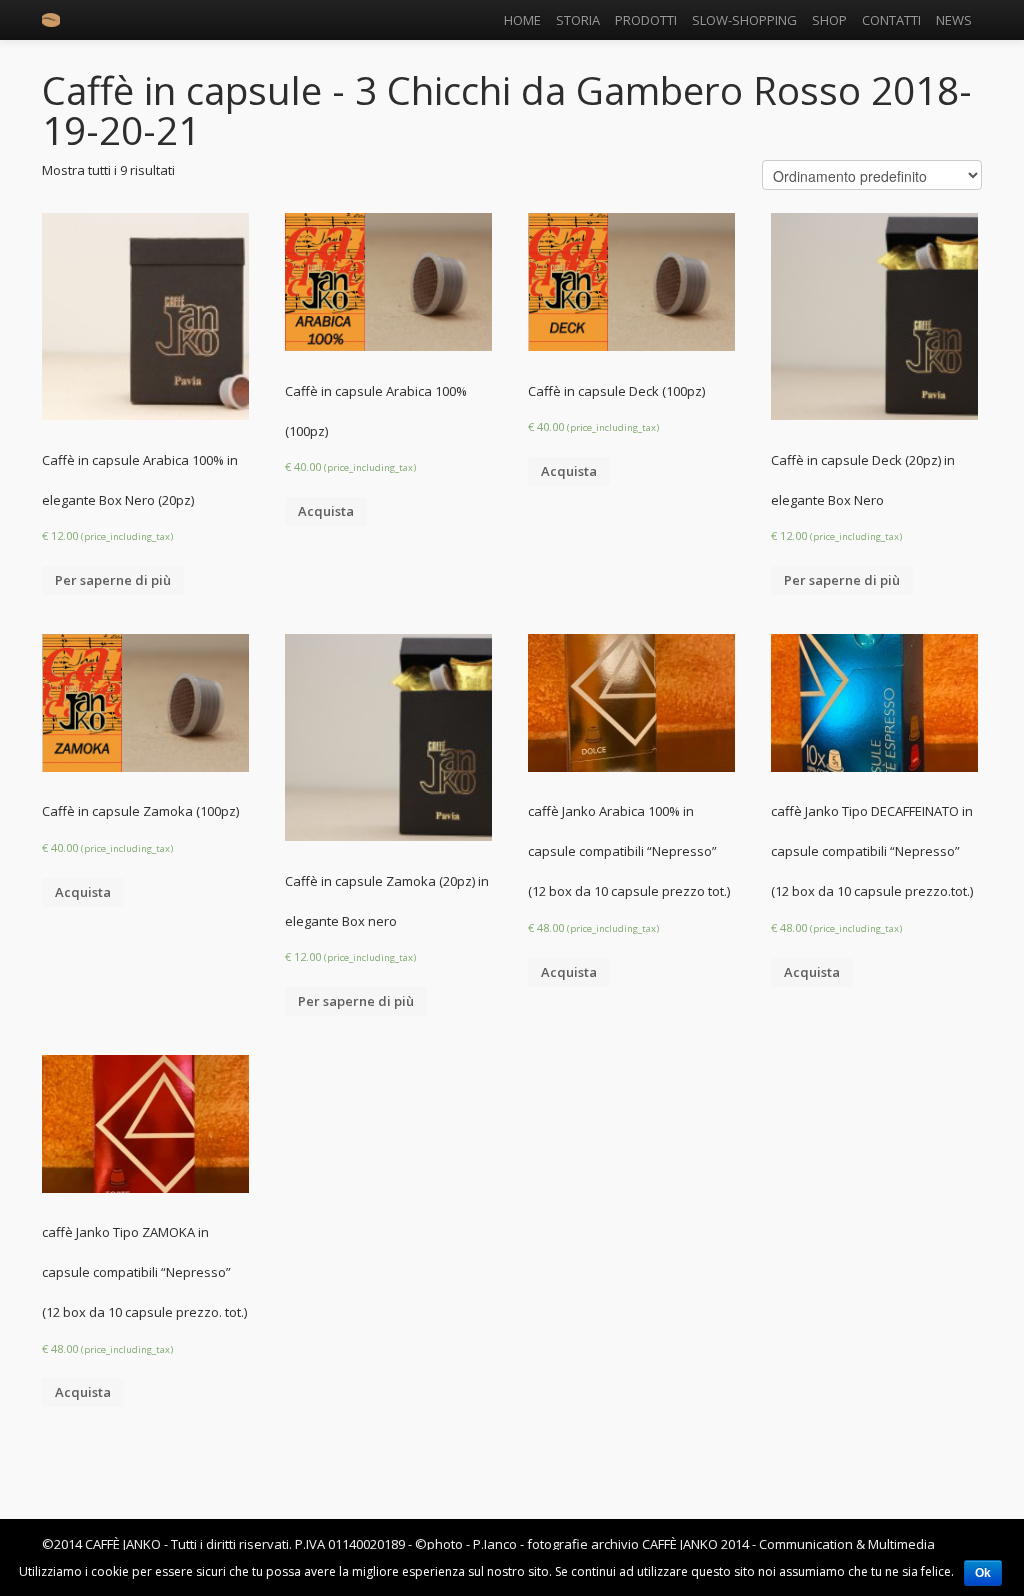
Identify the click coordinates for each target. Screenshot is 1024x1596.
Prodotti (646, 20)
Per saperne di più (113, 580)
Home (522, 20)
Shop (829, 20)
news (954, 20)
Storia (578, 20)
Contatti (891, 20)
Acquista (326, 511)
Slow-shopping (744, 20)
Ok (983, 1573)
